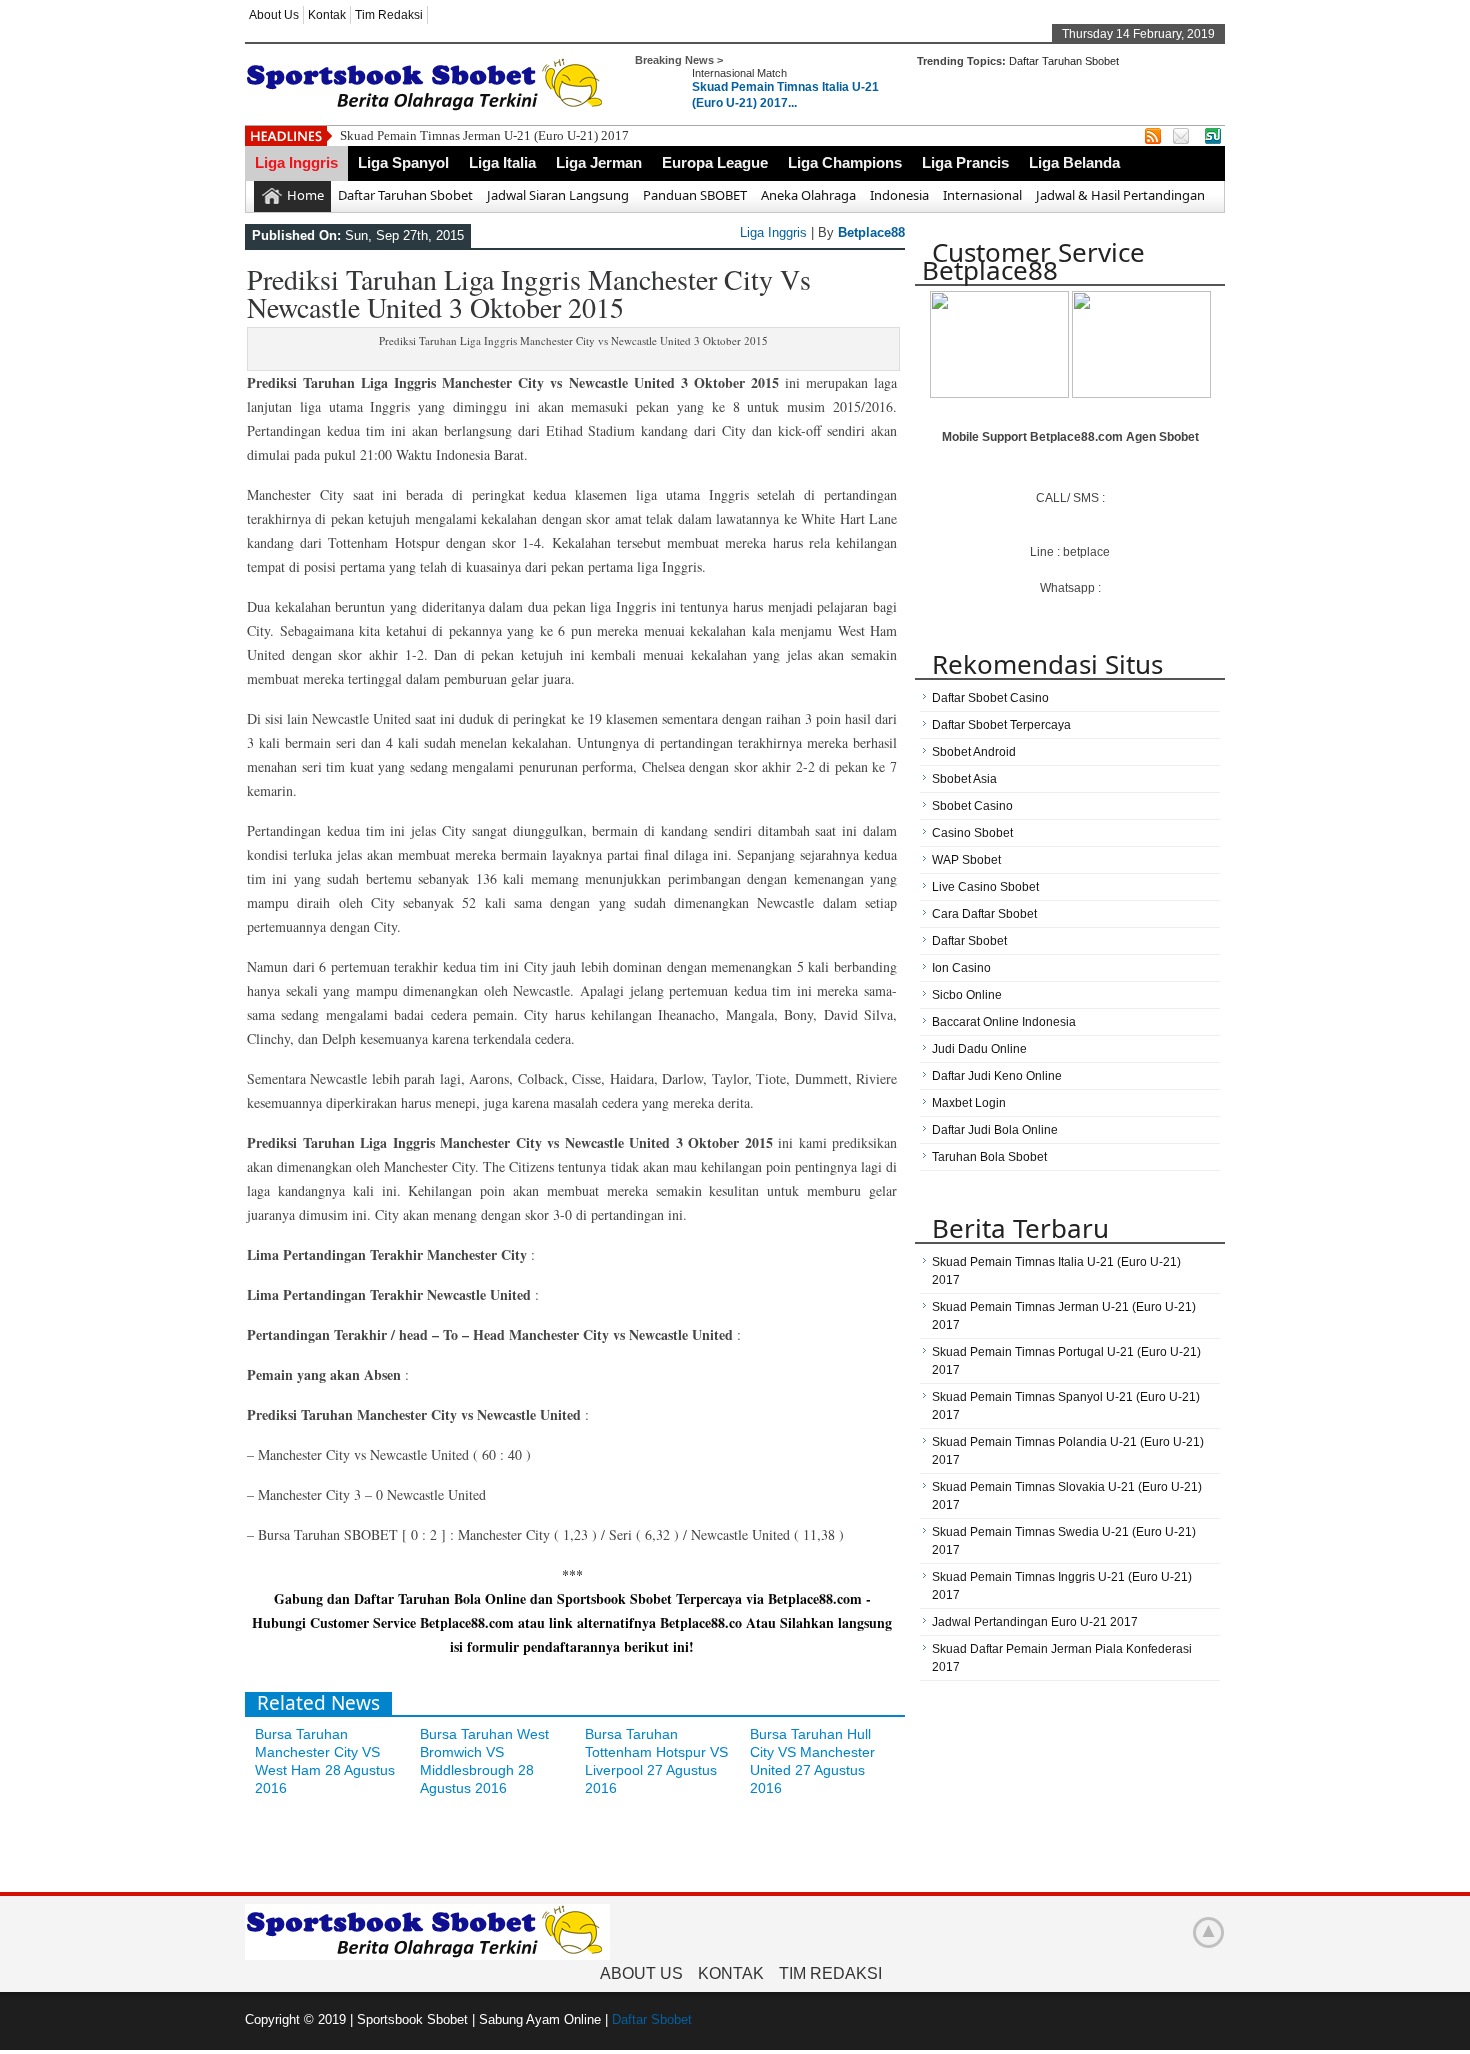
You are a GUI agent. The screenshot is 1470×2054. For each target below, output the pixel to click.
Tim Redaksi (389, 15)
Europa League (715, 162)
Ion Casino (961, 968)
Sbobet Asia (964, 779)
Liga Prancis (965, 162)
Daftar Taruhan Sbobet (1064, 61)
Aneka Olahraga (808, 195)
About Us (274, 15)
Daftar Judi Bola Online (995, 1130)
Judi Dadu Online (979, 1049)
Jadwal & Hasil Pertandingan (1120, 195)
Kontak (327, 15)
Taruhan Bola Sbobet (989, 1157)
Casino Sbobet (972, 833)
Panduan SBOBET (695, 195)
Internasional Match (739, 73)
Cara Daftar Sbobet (984, 914)
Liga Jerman (599, 162)
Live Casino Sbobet (985, 887)
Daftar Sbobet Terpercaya (1001, 725)
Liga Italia (502, 162)
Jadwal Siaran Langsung (558, 195)
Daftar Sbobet (969, 941)
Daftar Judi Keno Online (997, 1076)
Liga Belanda (1074, 162)
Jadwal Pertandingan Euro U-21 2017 (1035, 1622)
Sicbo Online (967, 995)
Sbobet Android (974, 752)
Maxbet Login (969, 1103)
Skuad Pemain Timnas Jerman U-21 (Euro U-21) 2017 (484, 135)
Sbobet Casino (972, 806)
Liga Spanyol (403, 162)
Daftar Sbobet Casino (990, 698)
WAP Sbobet (966, 860)
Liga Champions (845, 162)
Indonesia (899, 195)
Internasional (982, 195)
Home (305, 195)
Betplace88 (871, 232)
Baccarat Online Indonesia (1004, 1022)
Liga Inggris (296, 162)
